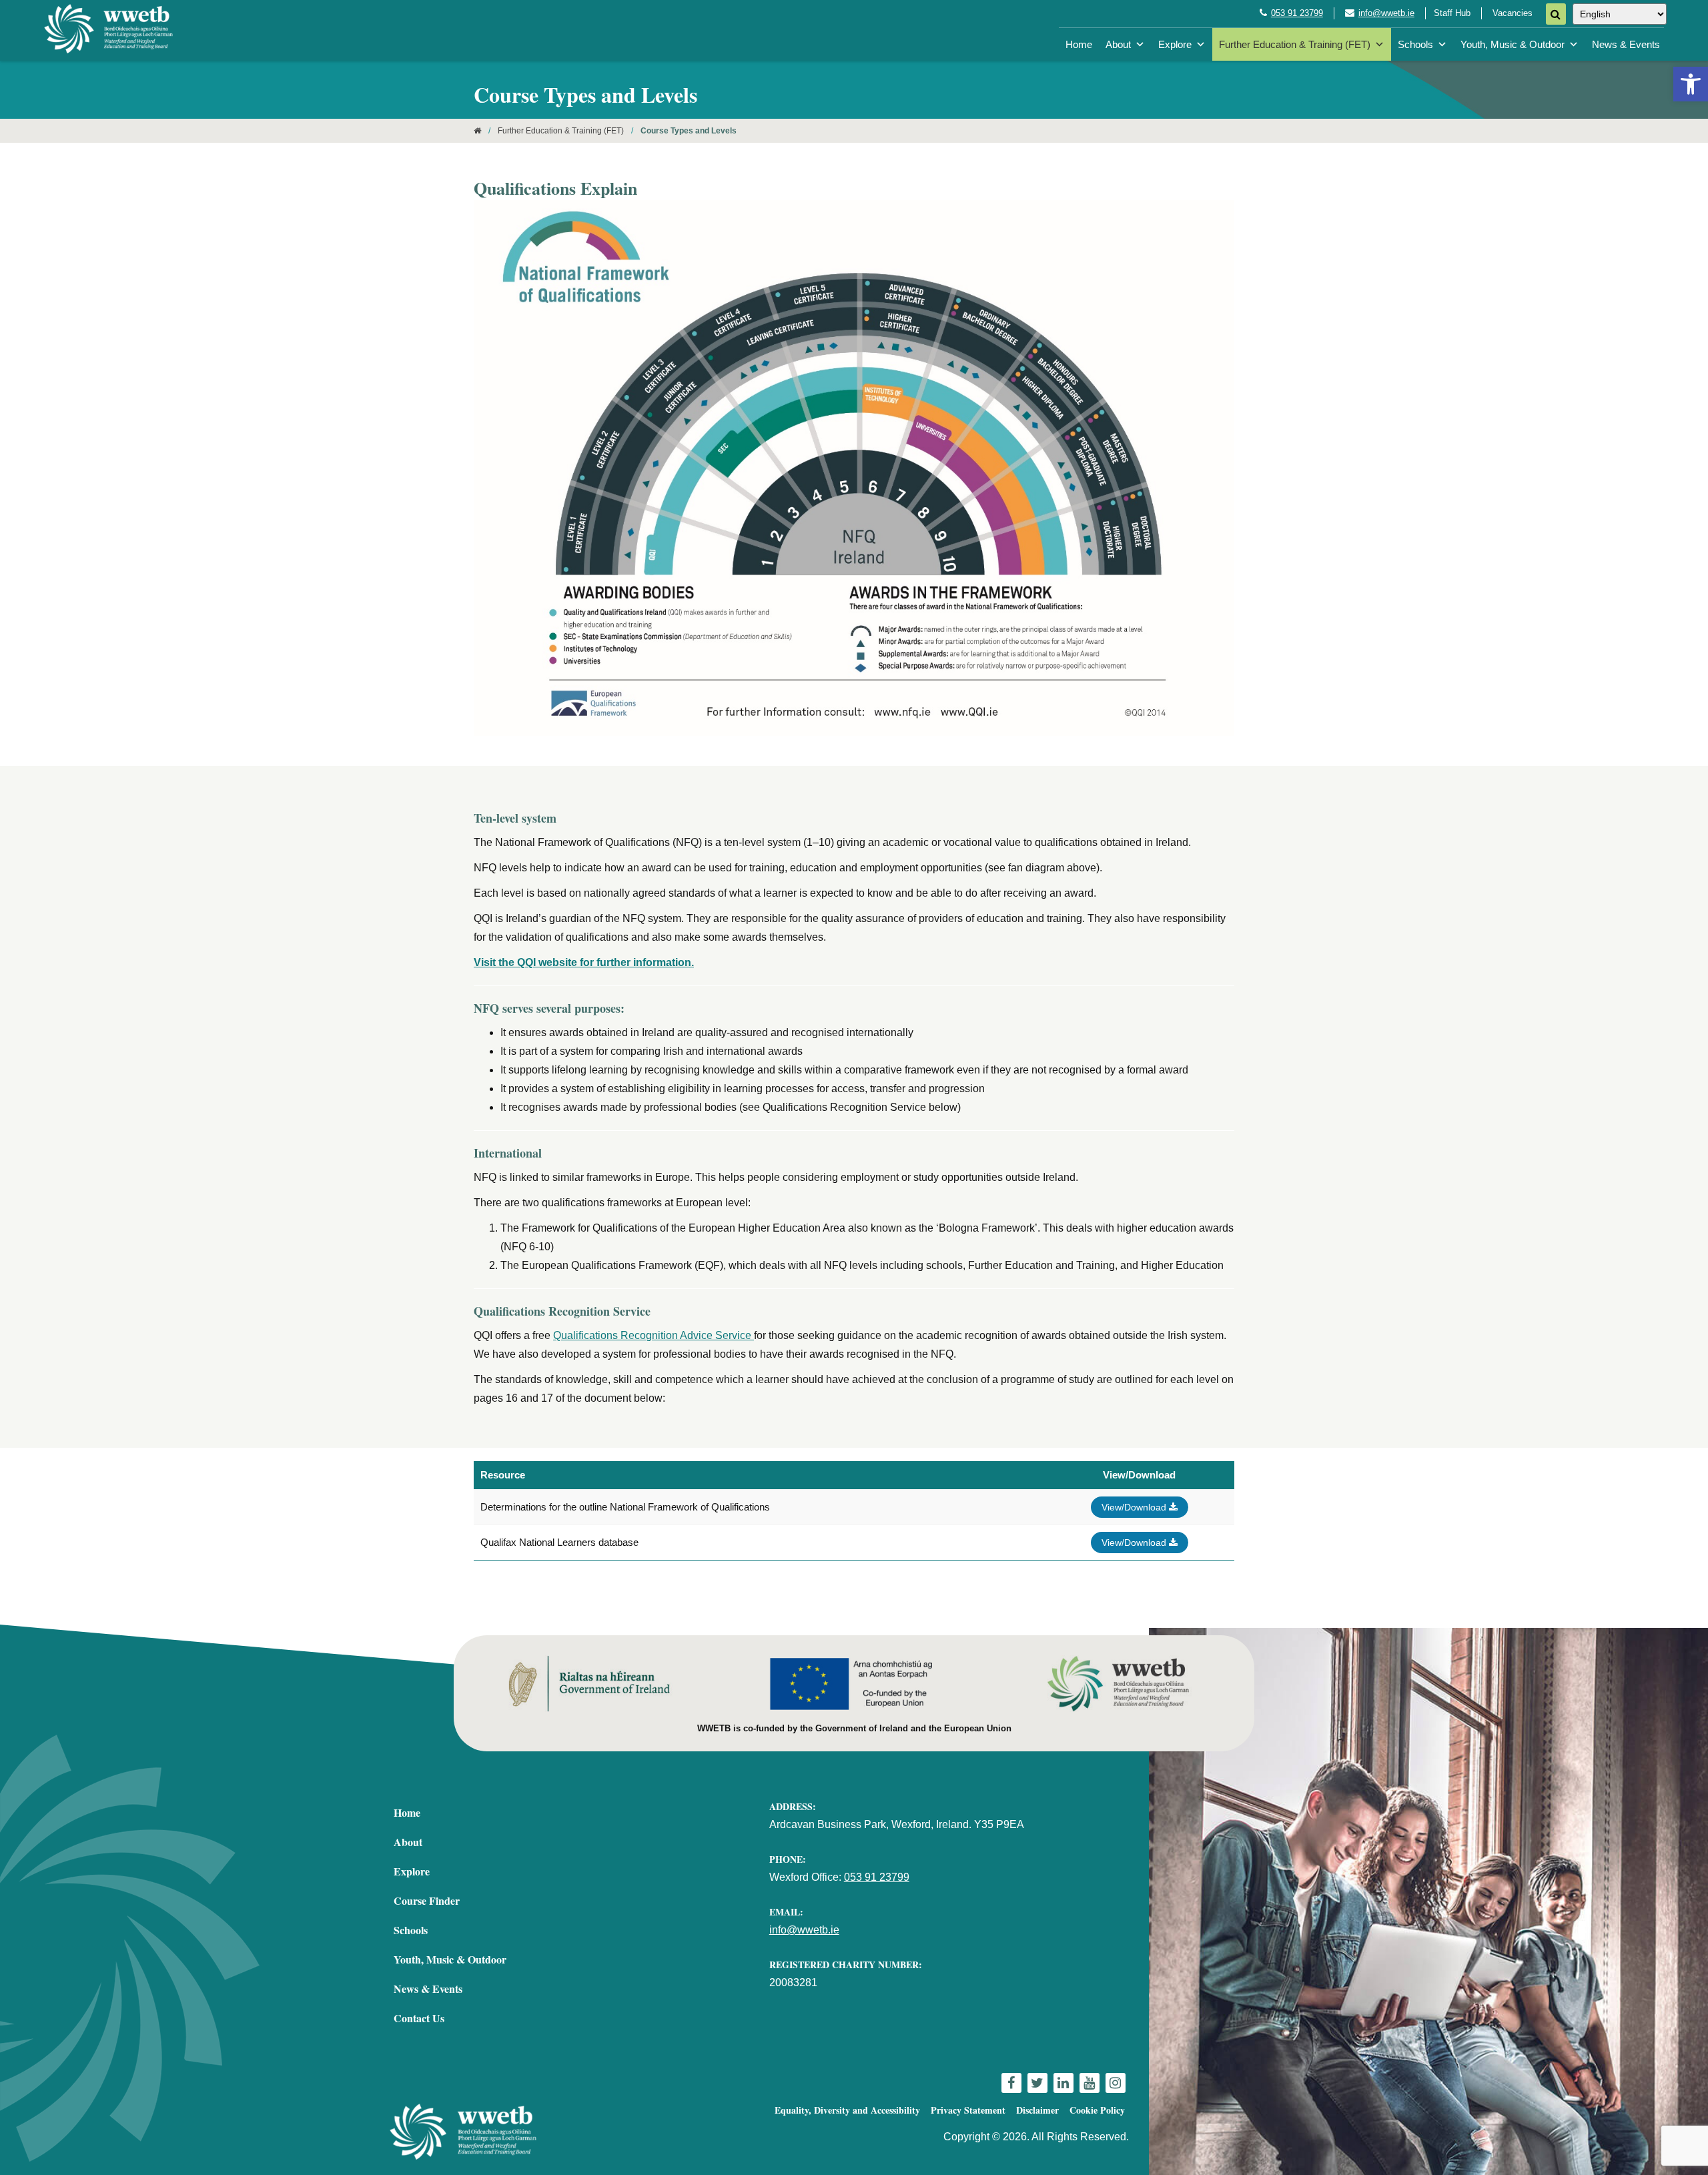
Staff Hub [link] (1452, 13)
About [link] (1118, 44)
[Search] (1556, 14)
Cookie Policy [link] (1097, 2110)
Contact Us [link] (419, 2018)
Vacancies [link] (1513, 13)
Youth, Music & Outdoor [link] (1513, 44)
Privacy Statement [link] (968, 2110)
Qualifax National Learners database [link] (559, 1542)
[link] (1691, 84)
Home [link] (1079, 44)
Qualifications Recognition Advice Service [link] (654, 1335)
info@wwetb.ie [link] (1386, 13)
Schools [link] (1415, 44)
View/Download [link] (1135, 1507)
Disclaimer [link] (1037, 2110)
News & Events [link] (1626, 44)
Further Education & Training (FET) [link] (1295, 44)
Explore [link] (1175, 44)
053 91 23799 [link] (1297, 13)
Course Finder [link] (427, 1900)
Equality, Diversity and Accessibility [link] (847, 2110)
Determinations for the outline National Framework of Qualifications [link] (625, 1507)
